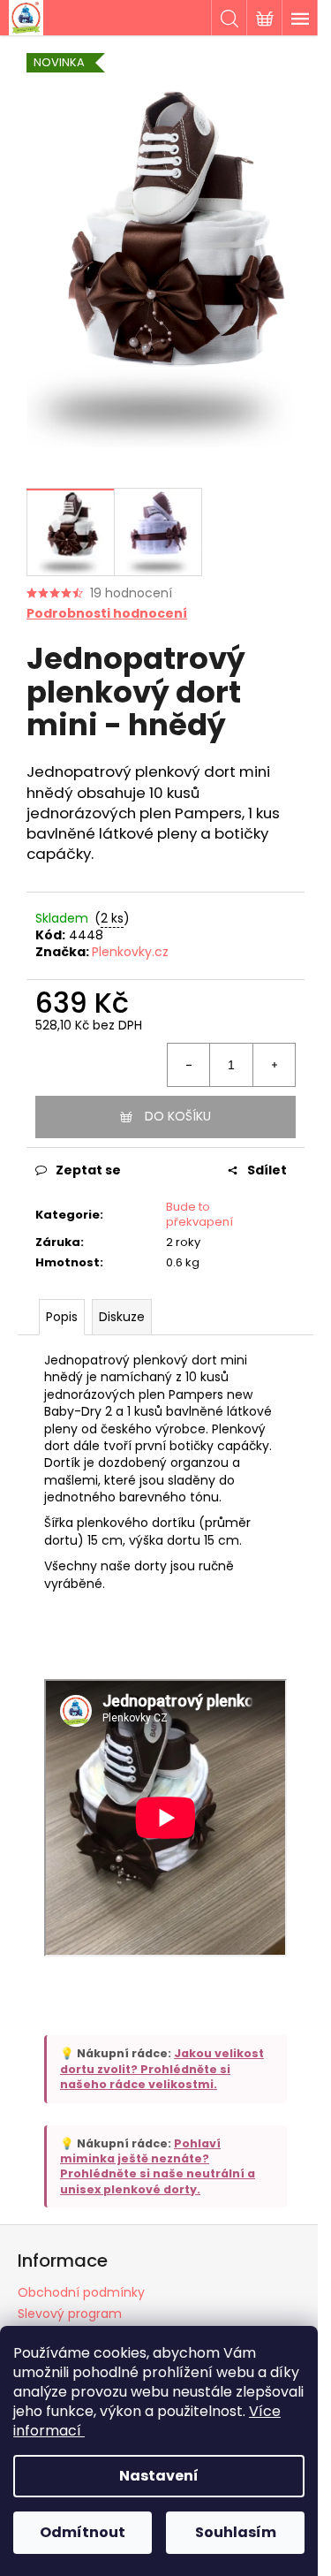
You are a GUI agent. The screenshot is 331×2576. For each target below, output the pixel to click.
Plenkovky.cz (130, 952)
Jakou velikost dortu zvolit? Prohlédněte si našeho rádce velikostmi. (162, 2069)
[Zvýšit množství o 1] (274, 1065)
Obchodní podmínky (81, 2292)
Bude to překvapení (199, 1214)
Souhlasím (236, 2532)
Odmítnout (83, 2532)
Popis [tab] (62, 1317)
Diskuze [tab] (122, 1317)
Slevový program (70, 2314)
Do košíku (178, 1116)
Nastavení (159, 2476)
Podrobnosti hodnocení (107, 614)
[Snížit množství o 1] (189, 1065)
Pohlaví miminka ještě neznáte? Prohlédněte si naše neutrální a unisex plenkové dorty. (158, 2166)
